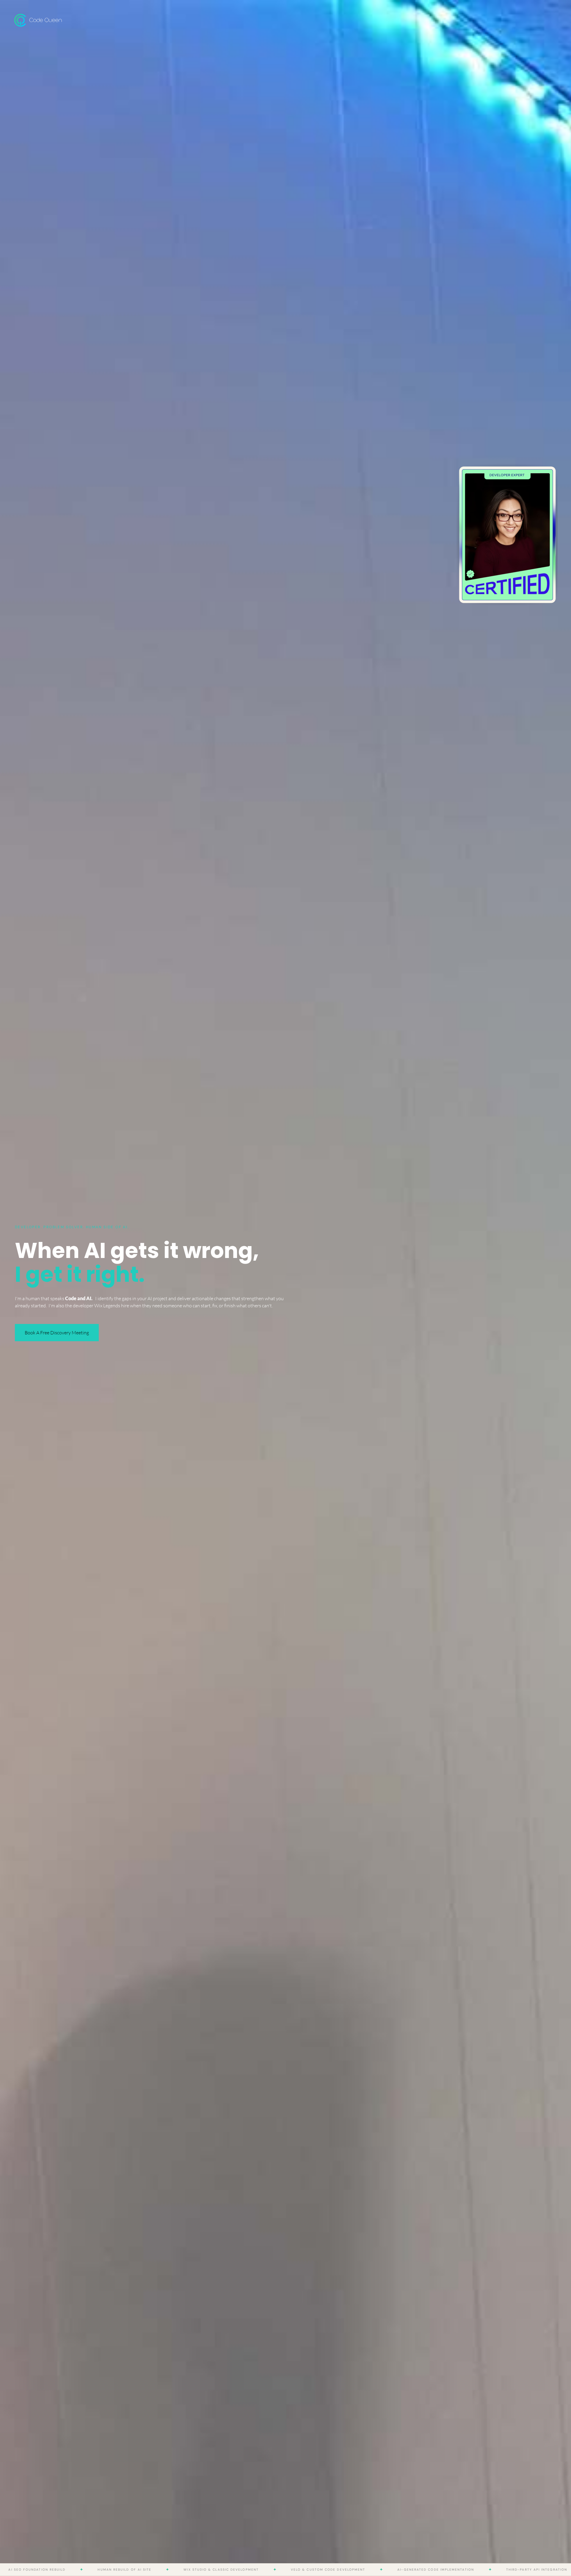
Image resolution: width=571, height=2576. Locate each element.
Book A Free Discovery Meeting (57, 1333)
